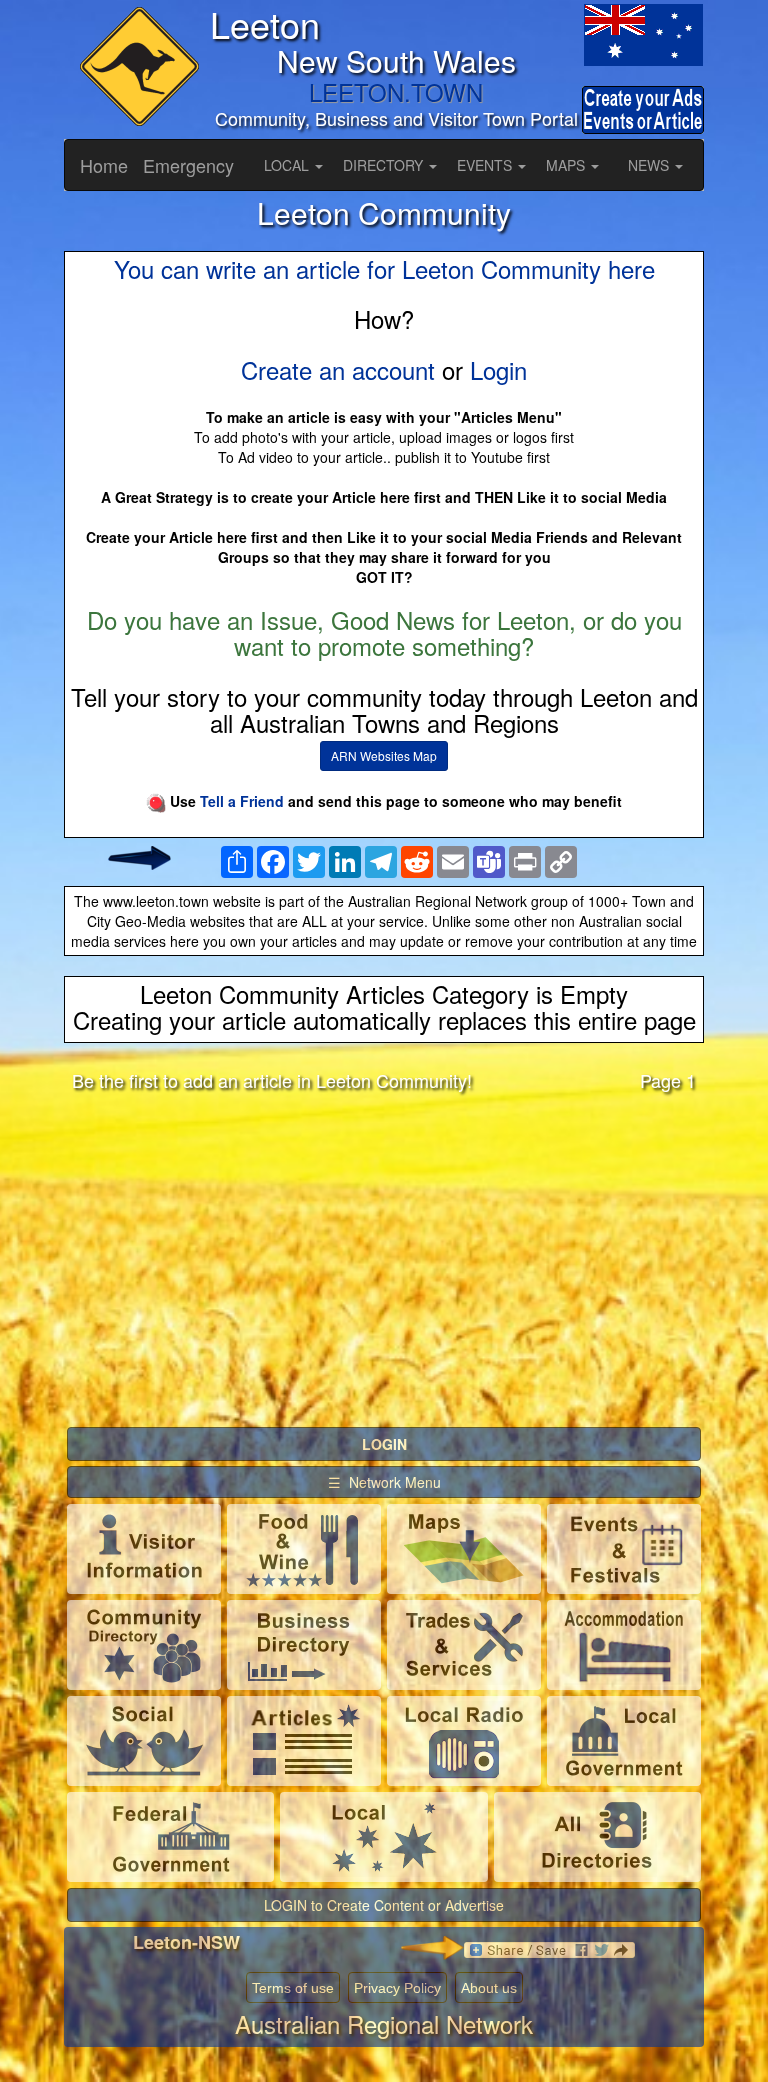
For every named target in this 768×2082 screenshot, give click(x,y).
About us (489, 1988)
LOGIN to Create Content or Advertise (384, 1905)
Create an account (338, 369)
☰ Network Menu (384, 1482)
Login (498, 369)
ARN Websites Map (384, 755)
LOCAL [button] (288, 165)
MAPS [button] (567, 165)
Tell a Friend (242, 801)
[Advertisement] (384, 1264)
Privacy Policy (397, 1988)
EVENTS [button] (486, 165)
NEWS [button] (650, 165)
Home (104, 165)
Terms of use (293, 1988)
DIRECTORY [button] (385, 165)
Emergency (188, 165)
